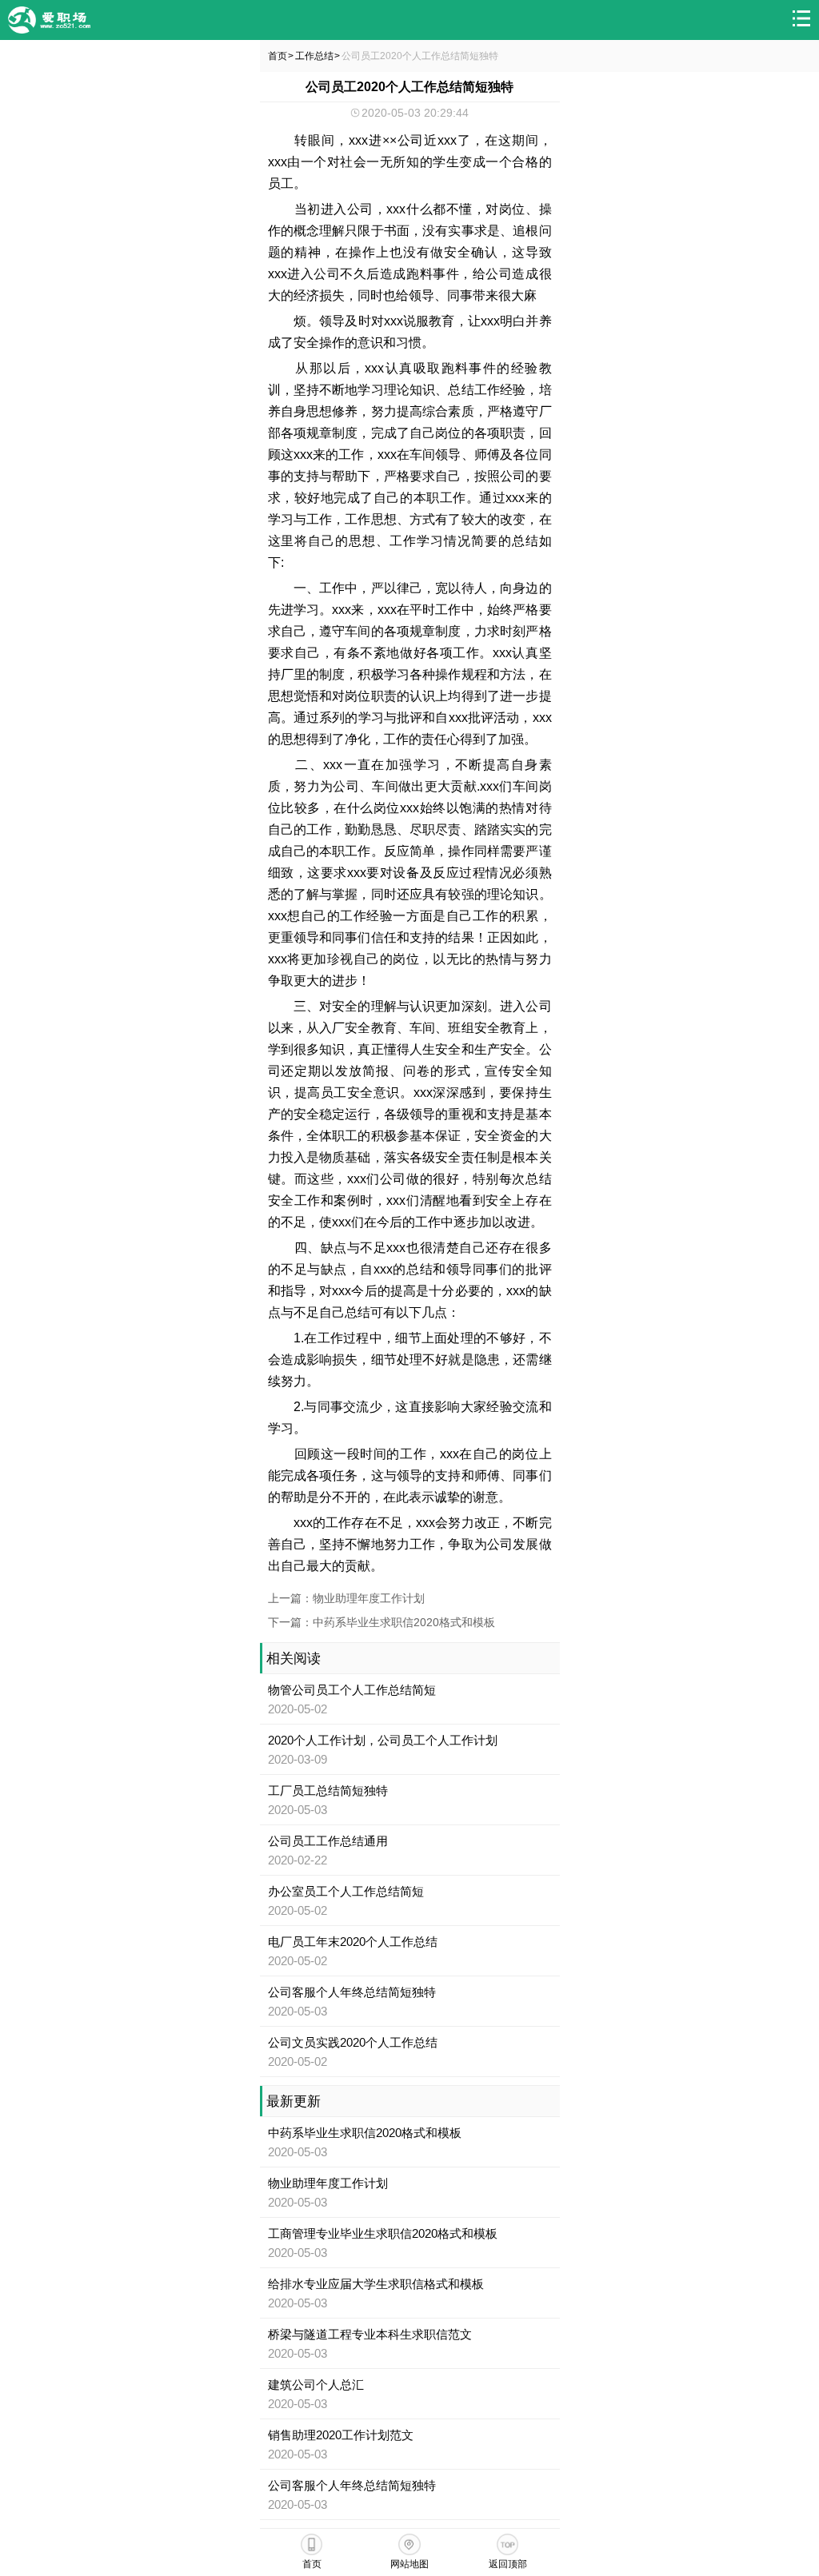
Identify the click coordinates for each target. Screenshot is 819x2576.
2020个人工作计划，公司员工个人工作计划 (383, 1740)
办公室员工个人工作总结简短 (346, 1891)
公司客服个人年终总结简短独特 (352, 1992)
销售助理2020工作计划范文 (341, 2435)
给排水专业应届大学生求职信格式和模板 (376, 2284)
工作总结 (314, 56)
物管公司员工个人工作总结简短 (352, 1690)
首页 (278, 56)
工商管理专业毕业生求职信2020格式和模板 (383, 2233)
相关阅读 (294, 1659)
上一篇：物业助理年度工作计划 (346, 1598)
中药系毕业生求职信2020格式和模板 (365, 2133)
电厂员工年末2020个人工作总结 (353, 1942)
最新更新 (294, 2101)
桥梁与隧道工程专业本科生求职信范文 (370, 2334)
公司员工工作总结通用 (328, 1841)
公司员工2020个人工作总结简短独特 (420, 56)
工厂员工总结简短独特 (328, 1790)
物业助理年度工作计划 (328, 2183)
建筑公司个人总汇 (316, 2385)
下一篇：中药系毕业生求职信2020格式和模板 (382, 1622)
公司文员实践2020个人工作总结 (353, 2042)
